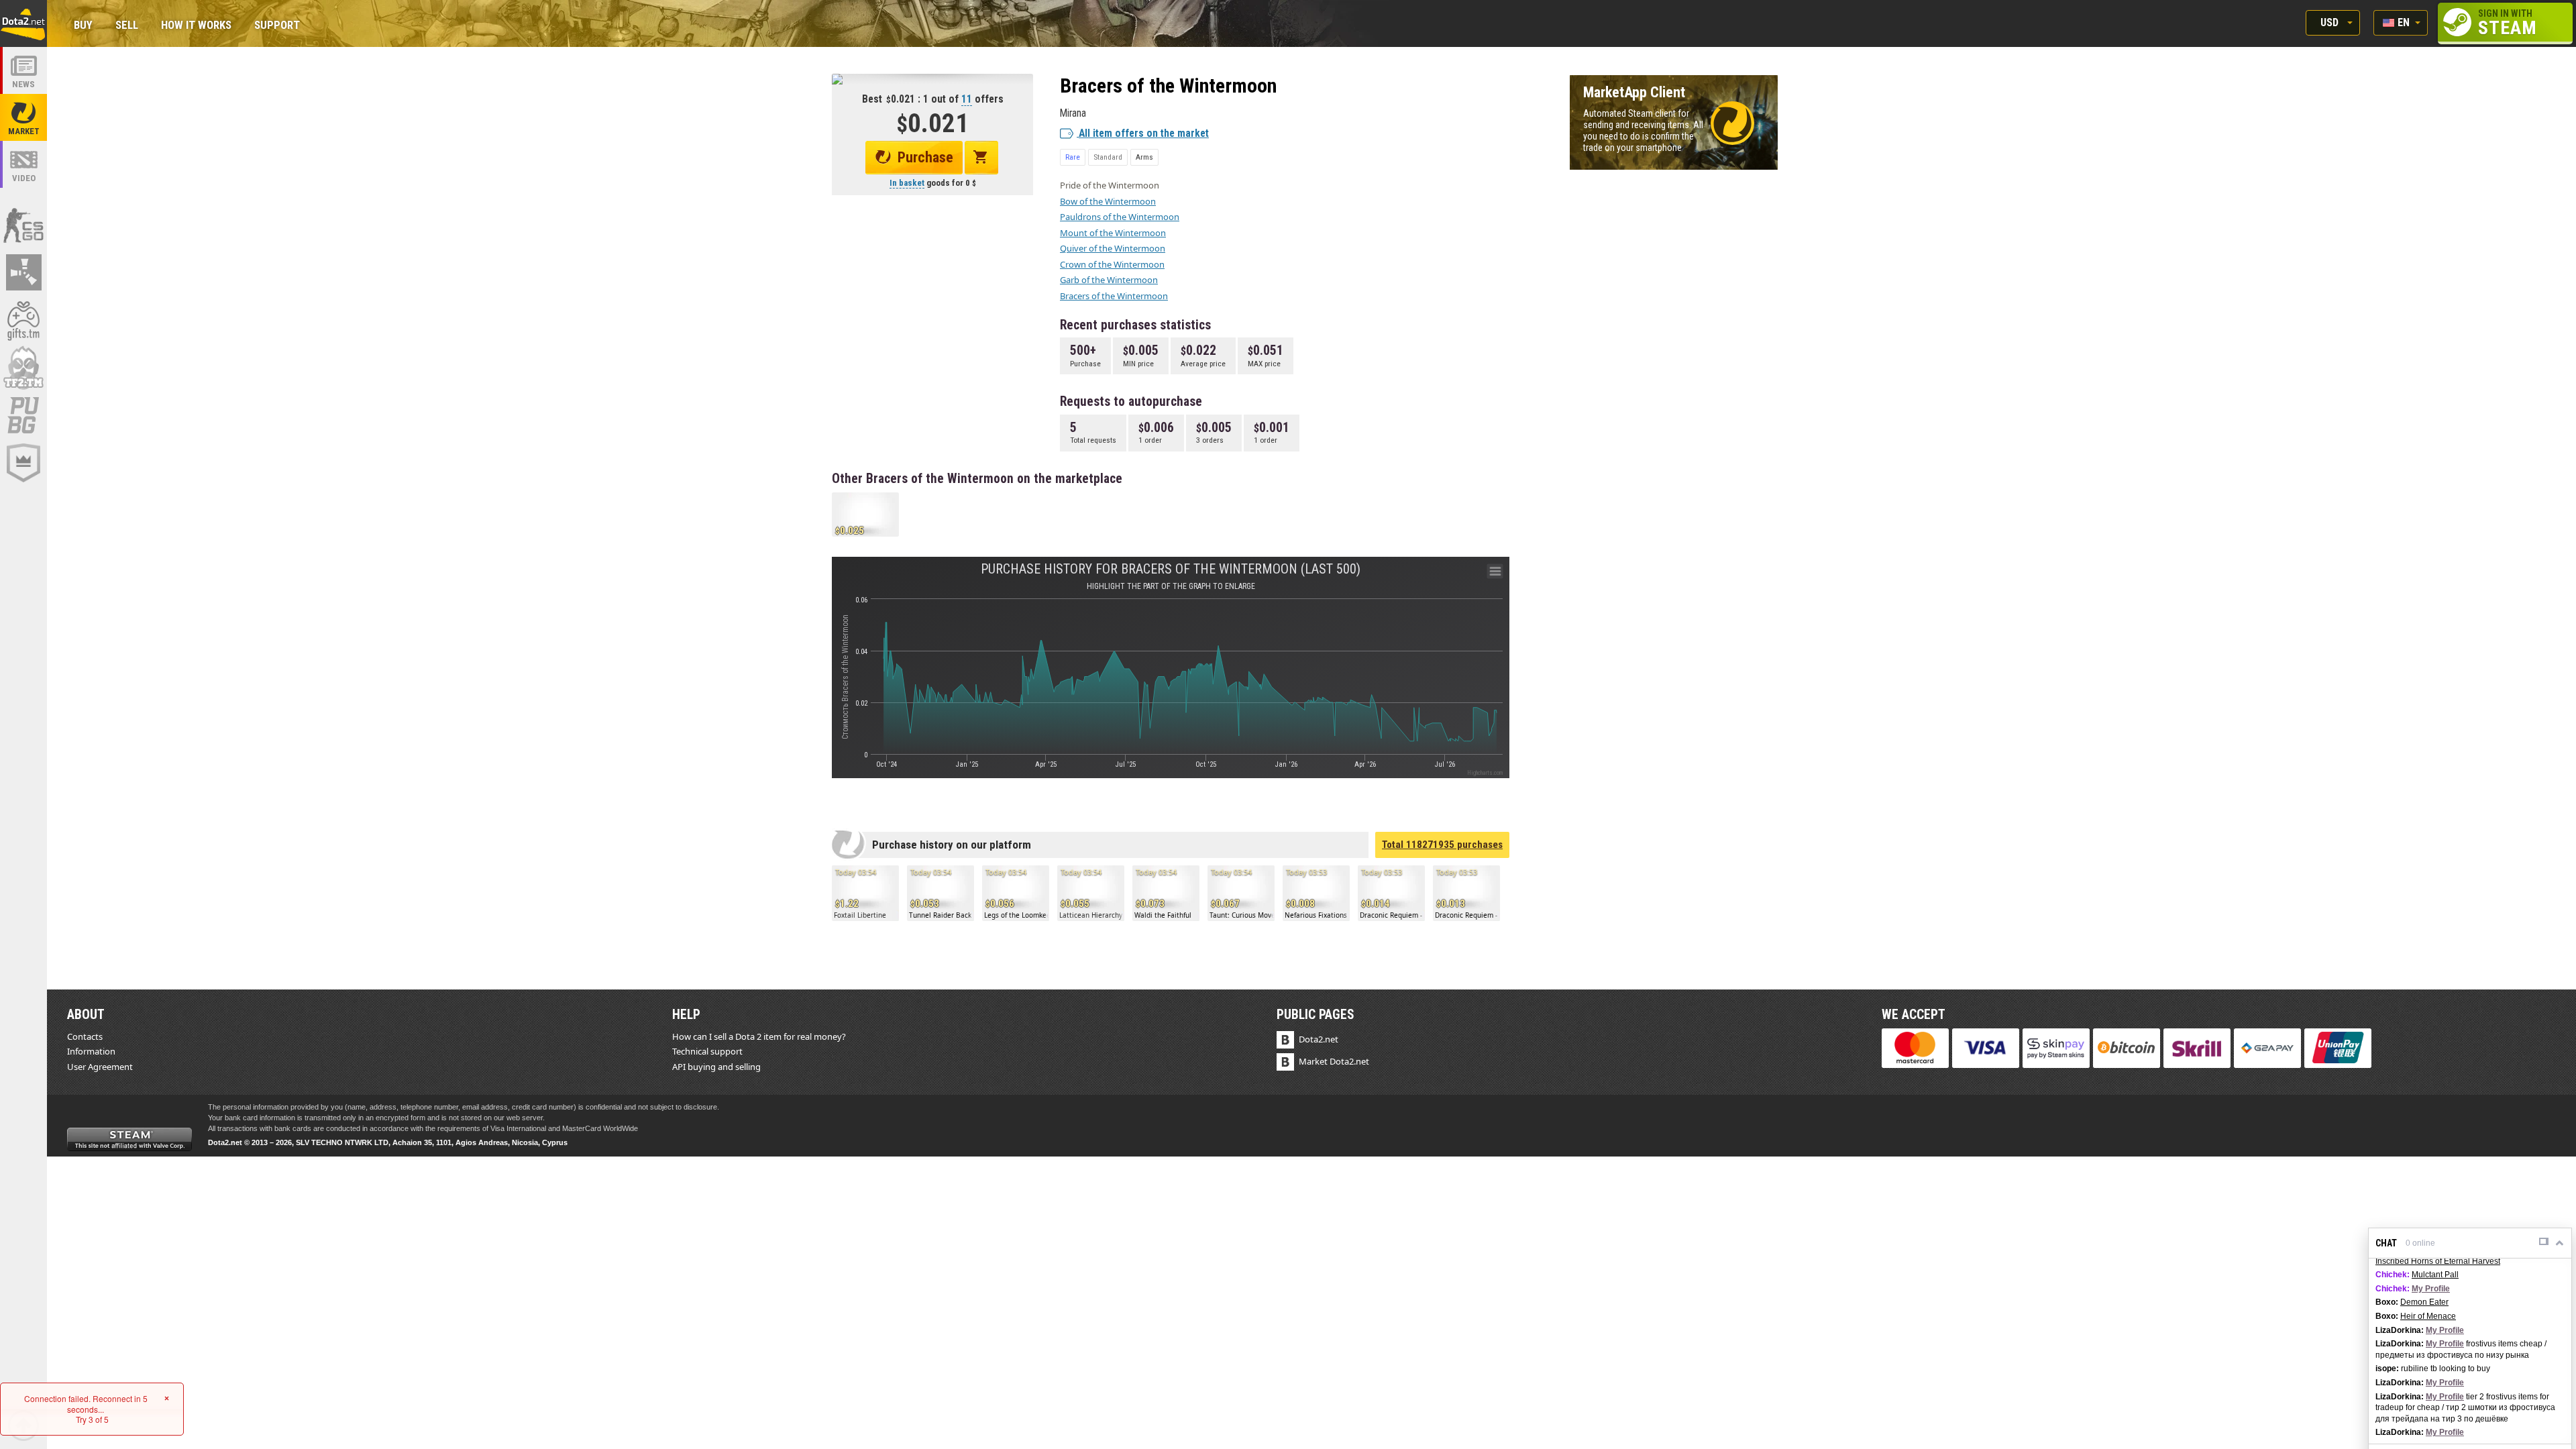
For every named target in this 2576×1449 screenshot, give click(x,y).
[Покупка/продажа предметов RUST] (23, 272)
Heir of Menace (2428, 1316)
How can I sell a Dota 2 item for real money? (759, 1036)
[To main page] (23, 23)
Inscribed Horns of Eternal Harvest (2438, 1261)
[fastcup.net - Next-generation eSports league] (23, 463)
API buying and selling (716, 1067)
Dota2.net (1319, 1039)
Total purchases (1442, 845)
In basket (907, 183)
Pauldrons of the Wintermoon (1120, 217)
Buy (83, 26)
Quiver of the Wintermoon (1113, 248)
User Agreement (100, 1067)
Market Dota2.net (1334, 1061)
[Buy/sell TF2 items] (23, 368)
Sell (127, 26)
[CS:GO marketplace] (23, 225)
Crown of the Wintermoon (1112, 264)
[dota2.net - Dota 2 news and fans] (23, 70)
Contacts (85, 1036)
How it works (196, 26)
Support (277, 26)
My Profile (2431, 1289)
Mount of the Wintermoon (1113, 233)
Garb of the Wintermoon (1109, 280)
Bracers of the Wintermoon (1114, 296)
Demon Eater (2424, 1302)
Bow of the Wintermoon (1108, 201)
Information (91, 1051)
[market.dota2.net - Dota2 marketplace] (23, 117)
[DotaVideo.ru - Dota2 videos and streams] (23, 164)
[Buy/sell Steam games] (23, 320)
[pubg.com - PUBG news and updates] (23, 415)
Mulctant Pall (2435, 1275)
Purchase (925, 157)
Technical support (707, 1051)
